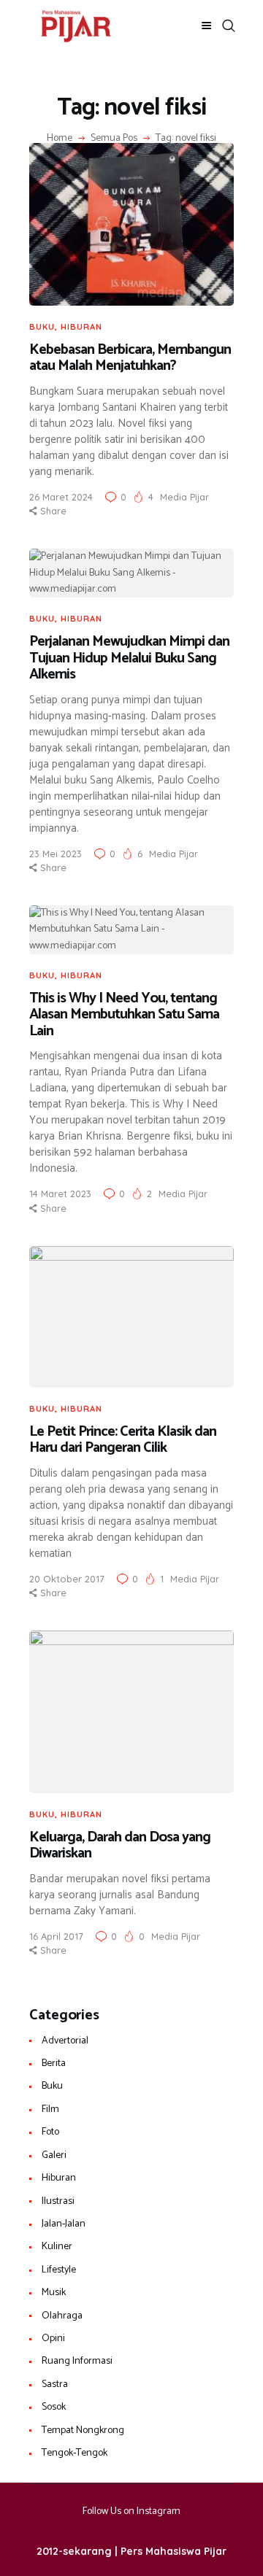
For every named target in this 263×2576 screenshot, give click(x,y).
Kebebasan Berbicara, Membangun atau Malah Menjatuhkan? (130, 359)
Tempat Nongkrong (83, 2430)
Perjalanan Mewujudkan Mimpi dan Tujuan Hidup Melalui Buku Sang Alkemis (129, 659)
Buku (42, 327)
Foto (50, 2132)
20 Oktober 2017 (67, 1579)
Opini (53, 2339)
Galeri (54, 2155)
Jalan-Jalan (64, 2224)
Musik (54, 2293)
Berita (54, 2063)
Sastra (55, 2384)
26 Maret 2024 (61, 497)
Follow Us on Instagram (131, 2511)
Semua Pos (114, 138)
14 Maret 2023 (60, 1194)
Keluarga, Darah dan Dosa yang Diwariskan (120, 1846)
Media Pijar (184, 497)
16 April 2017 (56, 1936)
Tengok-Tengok (75, 2453)
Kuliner (57, 2247)
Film (50, 2109)
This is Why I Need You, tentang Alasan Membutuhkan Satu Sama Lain (124, 1016)
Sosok (54, 2407)
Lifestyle (59, 2270)
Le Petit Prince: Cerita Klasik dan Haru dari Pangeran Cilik (123, 1440)
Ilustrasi (58, 2201)
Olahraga (62, 2316)
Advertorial (65, 2041)
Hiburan (81, 327)
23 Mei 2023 (56, 854)
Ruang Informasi (77, 2361)
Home (60, 139)
